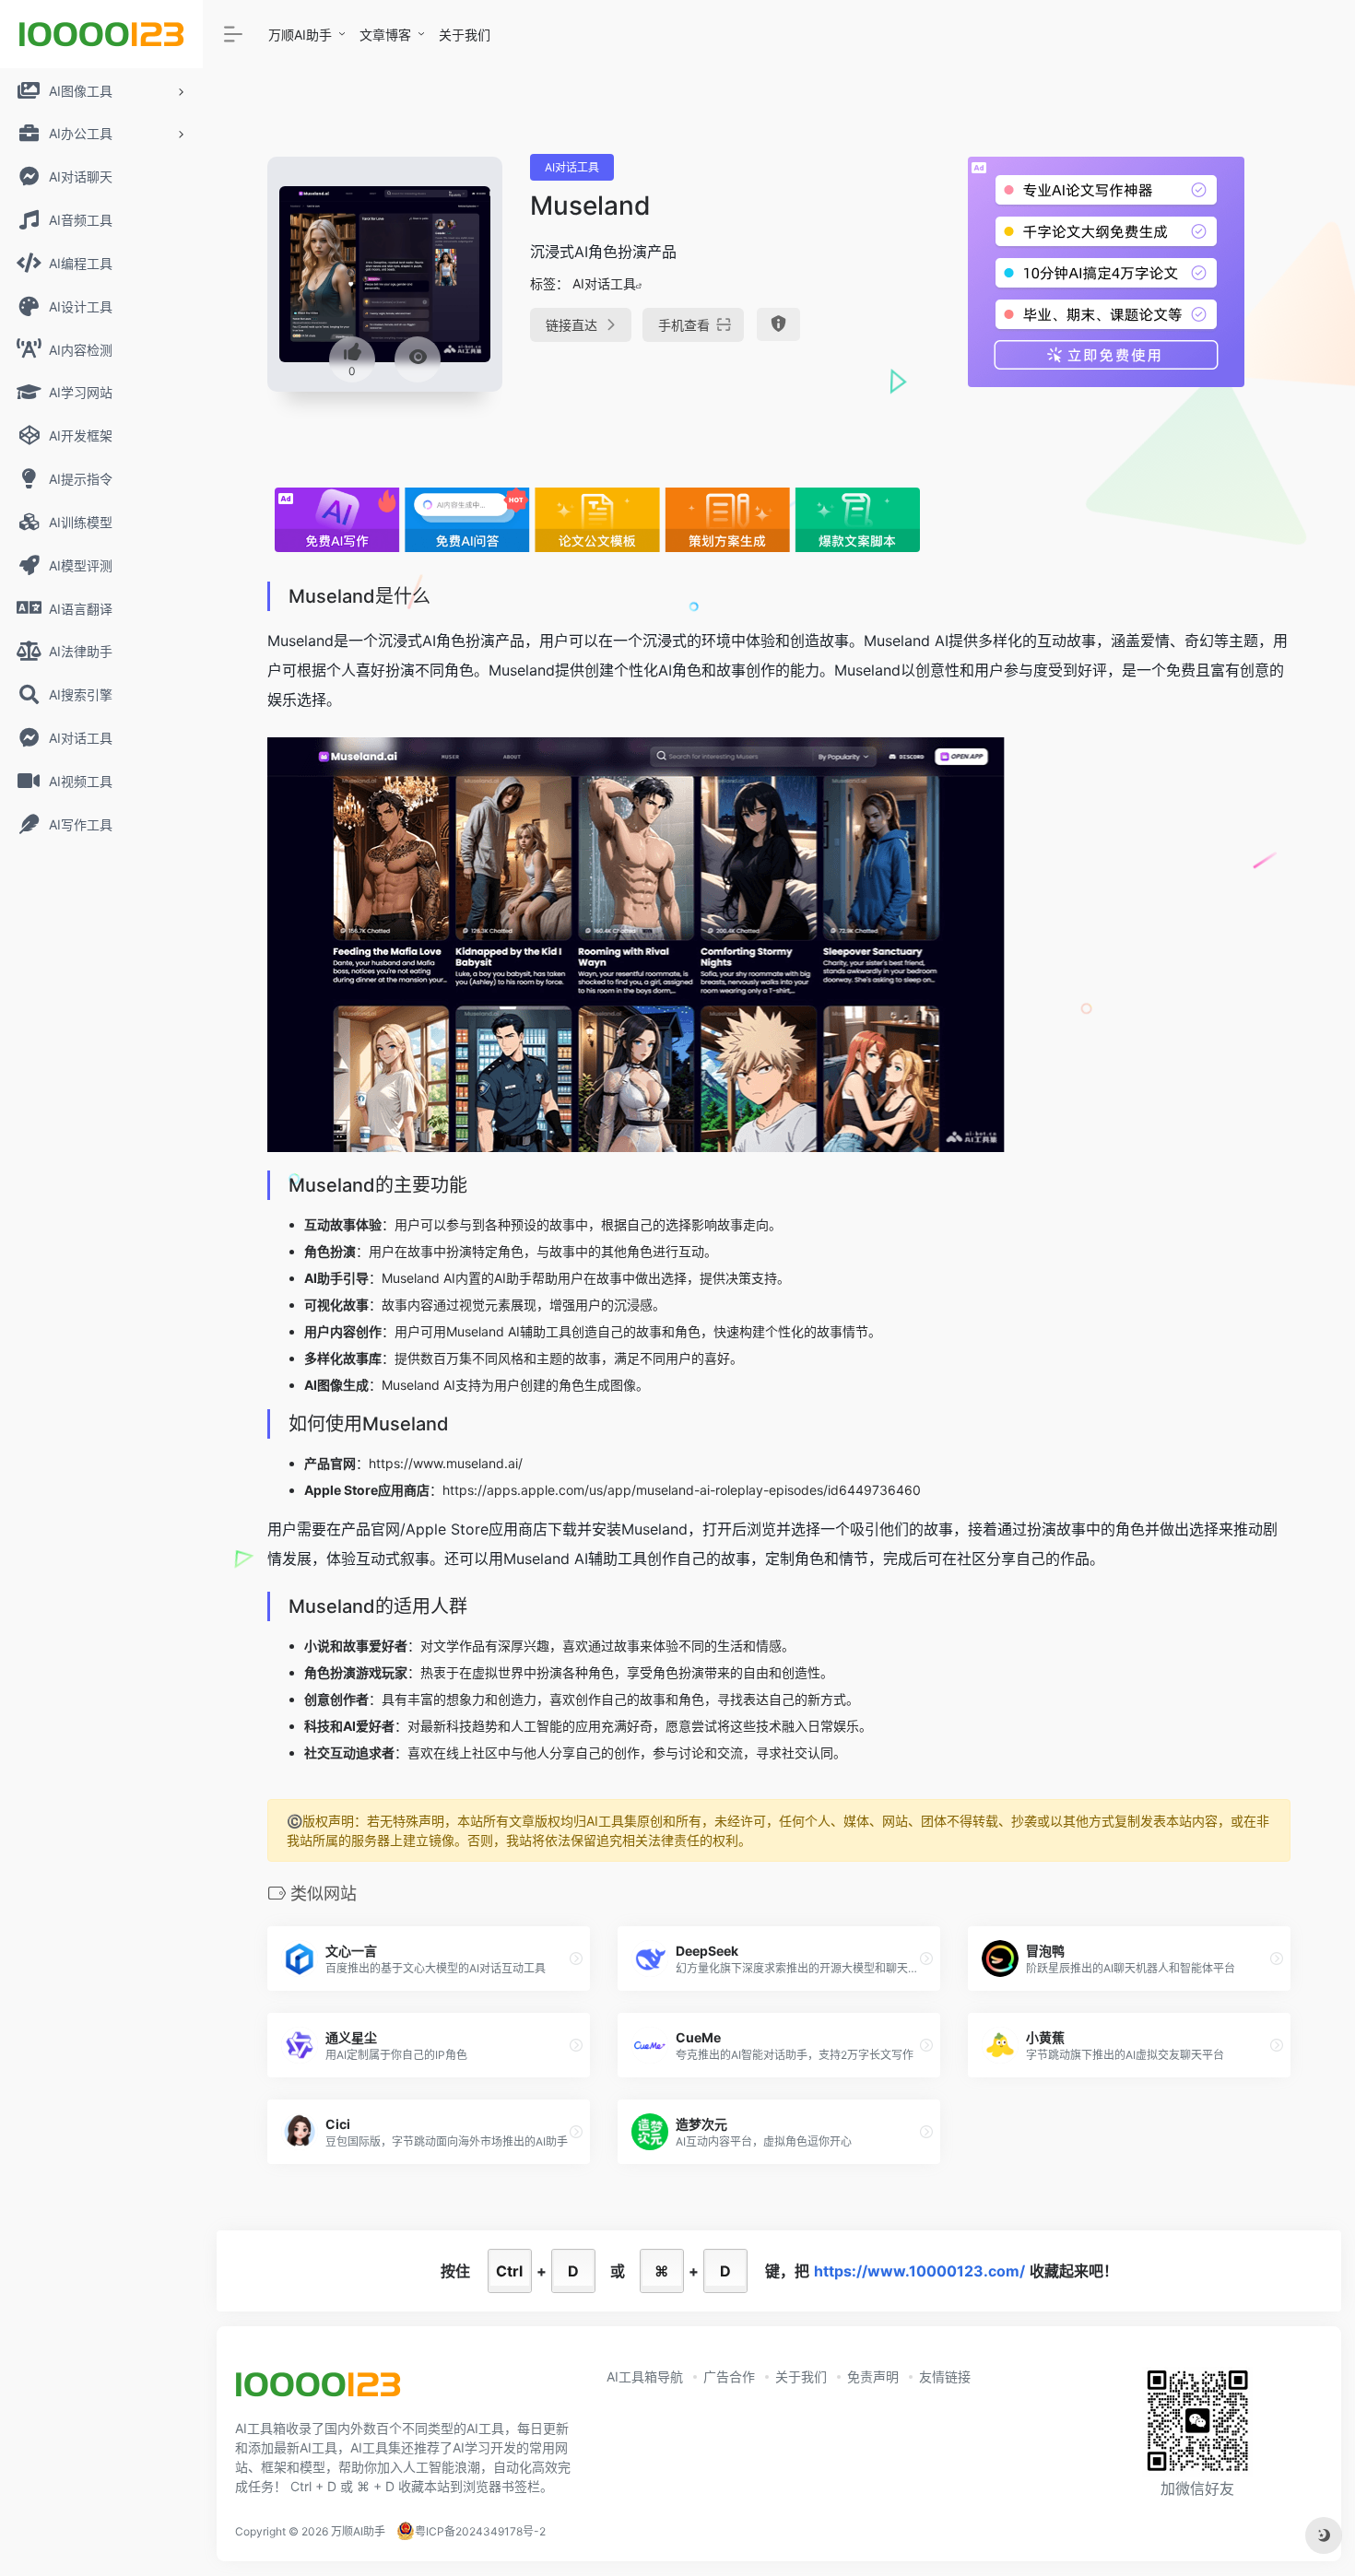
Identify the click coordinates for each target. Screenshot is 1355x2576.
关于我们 (465, 35)
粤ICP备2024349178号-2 (480, 2531)
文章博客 (385, 35)
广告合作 (729, 2376)
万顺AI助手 (300, 35)
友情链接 (945, 2376)
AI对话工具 (572, 167)
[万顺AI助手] (318, 2391)
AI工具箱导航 (645, 2376)
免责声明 (873, 2376)
